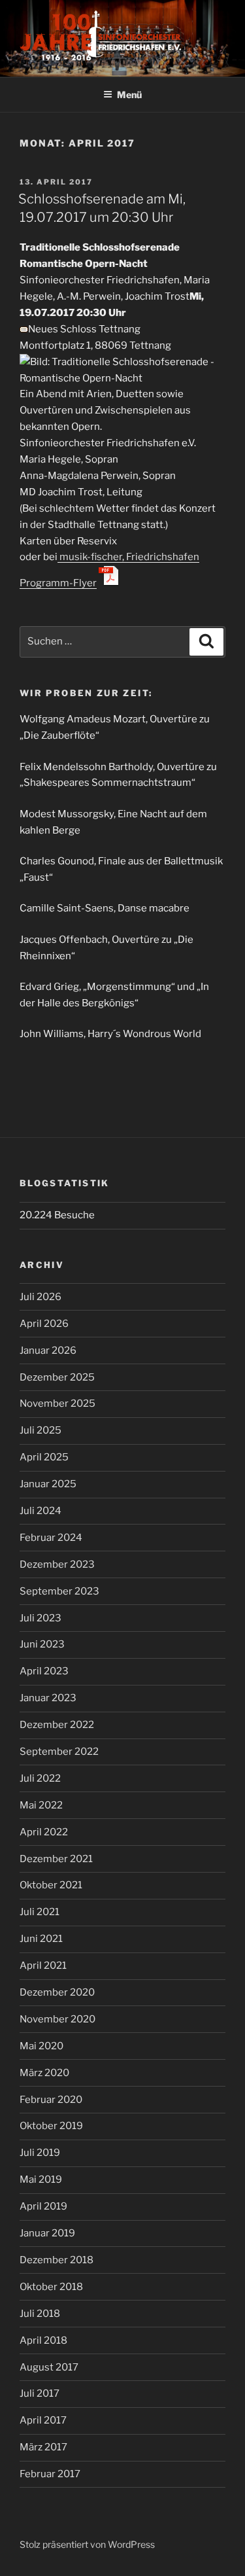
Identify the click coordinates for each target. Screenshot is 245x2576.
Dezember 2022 (57, 1725)
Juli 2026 (41, 1297)
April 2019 (43, 2206)
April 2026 (44, 1324)
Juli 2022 (40, 1778)
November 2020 (57, 2019)
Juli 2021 (40, 1912)
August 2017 (49, 2367)
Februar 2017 (50, 2474)
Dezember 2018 (57, 2260)
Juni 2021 (41, 1939)
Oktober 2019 (51, 2126)
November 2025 (57, 1403)
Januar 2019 (47, 2233)
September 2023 (59, 1591)
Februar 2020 (51, 2100)
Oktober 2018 (51, 2287)
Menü (129, 95)
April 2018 (43, 2340)
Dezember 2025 (57, 1377)
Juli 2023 (41, 1618)
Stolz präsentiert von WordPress (87, 2544)
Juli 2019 (40, 2153)
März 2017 (43, 2447)
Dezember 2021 (56, 1859)
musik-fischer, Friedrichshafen (128, 557)
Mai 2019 (41, 2179)
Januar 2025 (48, 1484)
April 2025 (44, 1457)
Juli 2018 (40, 2314)
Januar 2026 (48, 1350)
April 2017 (43, 2420)
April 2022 (44, 1832)
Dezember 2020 (57, 1992)
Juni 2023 (42, 1644)
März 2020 (44, 2073)
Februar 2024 (51, 1538)
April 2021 (43, 1966)
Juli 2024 (41, 1511)
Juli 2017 (40, 2393)
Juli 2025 (41, 1430)
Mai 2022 (41, 1805)
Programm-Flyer (58, 583)
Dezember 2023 (57, 1564)
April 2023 (44, 1671)
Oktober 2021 (51, 1885)
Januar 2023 (48, 1698)
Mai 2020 (41, 2046)
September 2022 (59, 1752)
